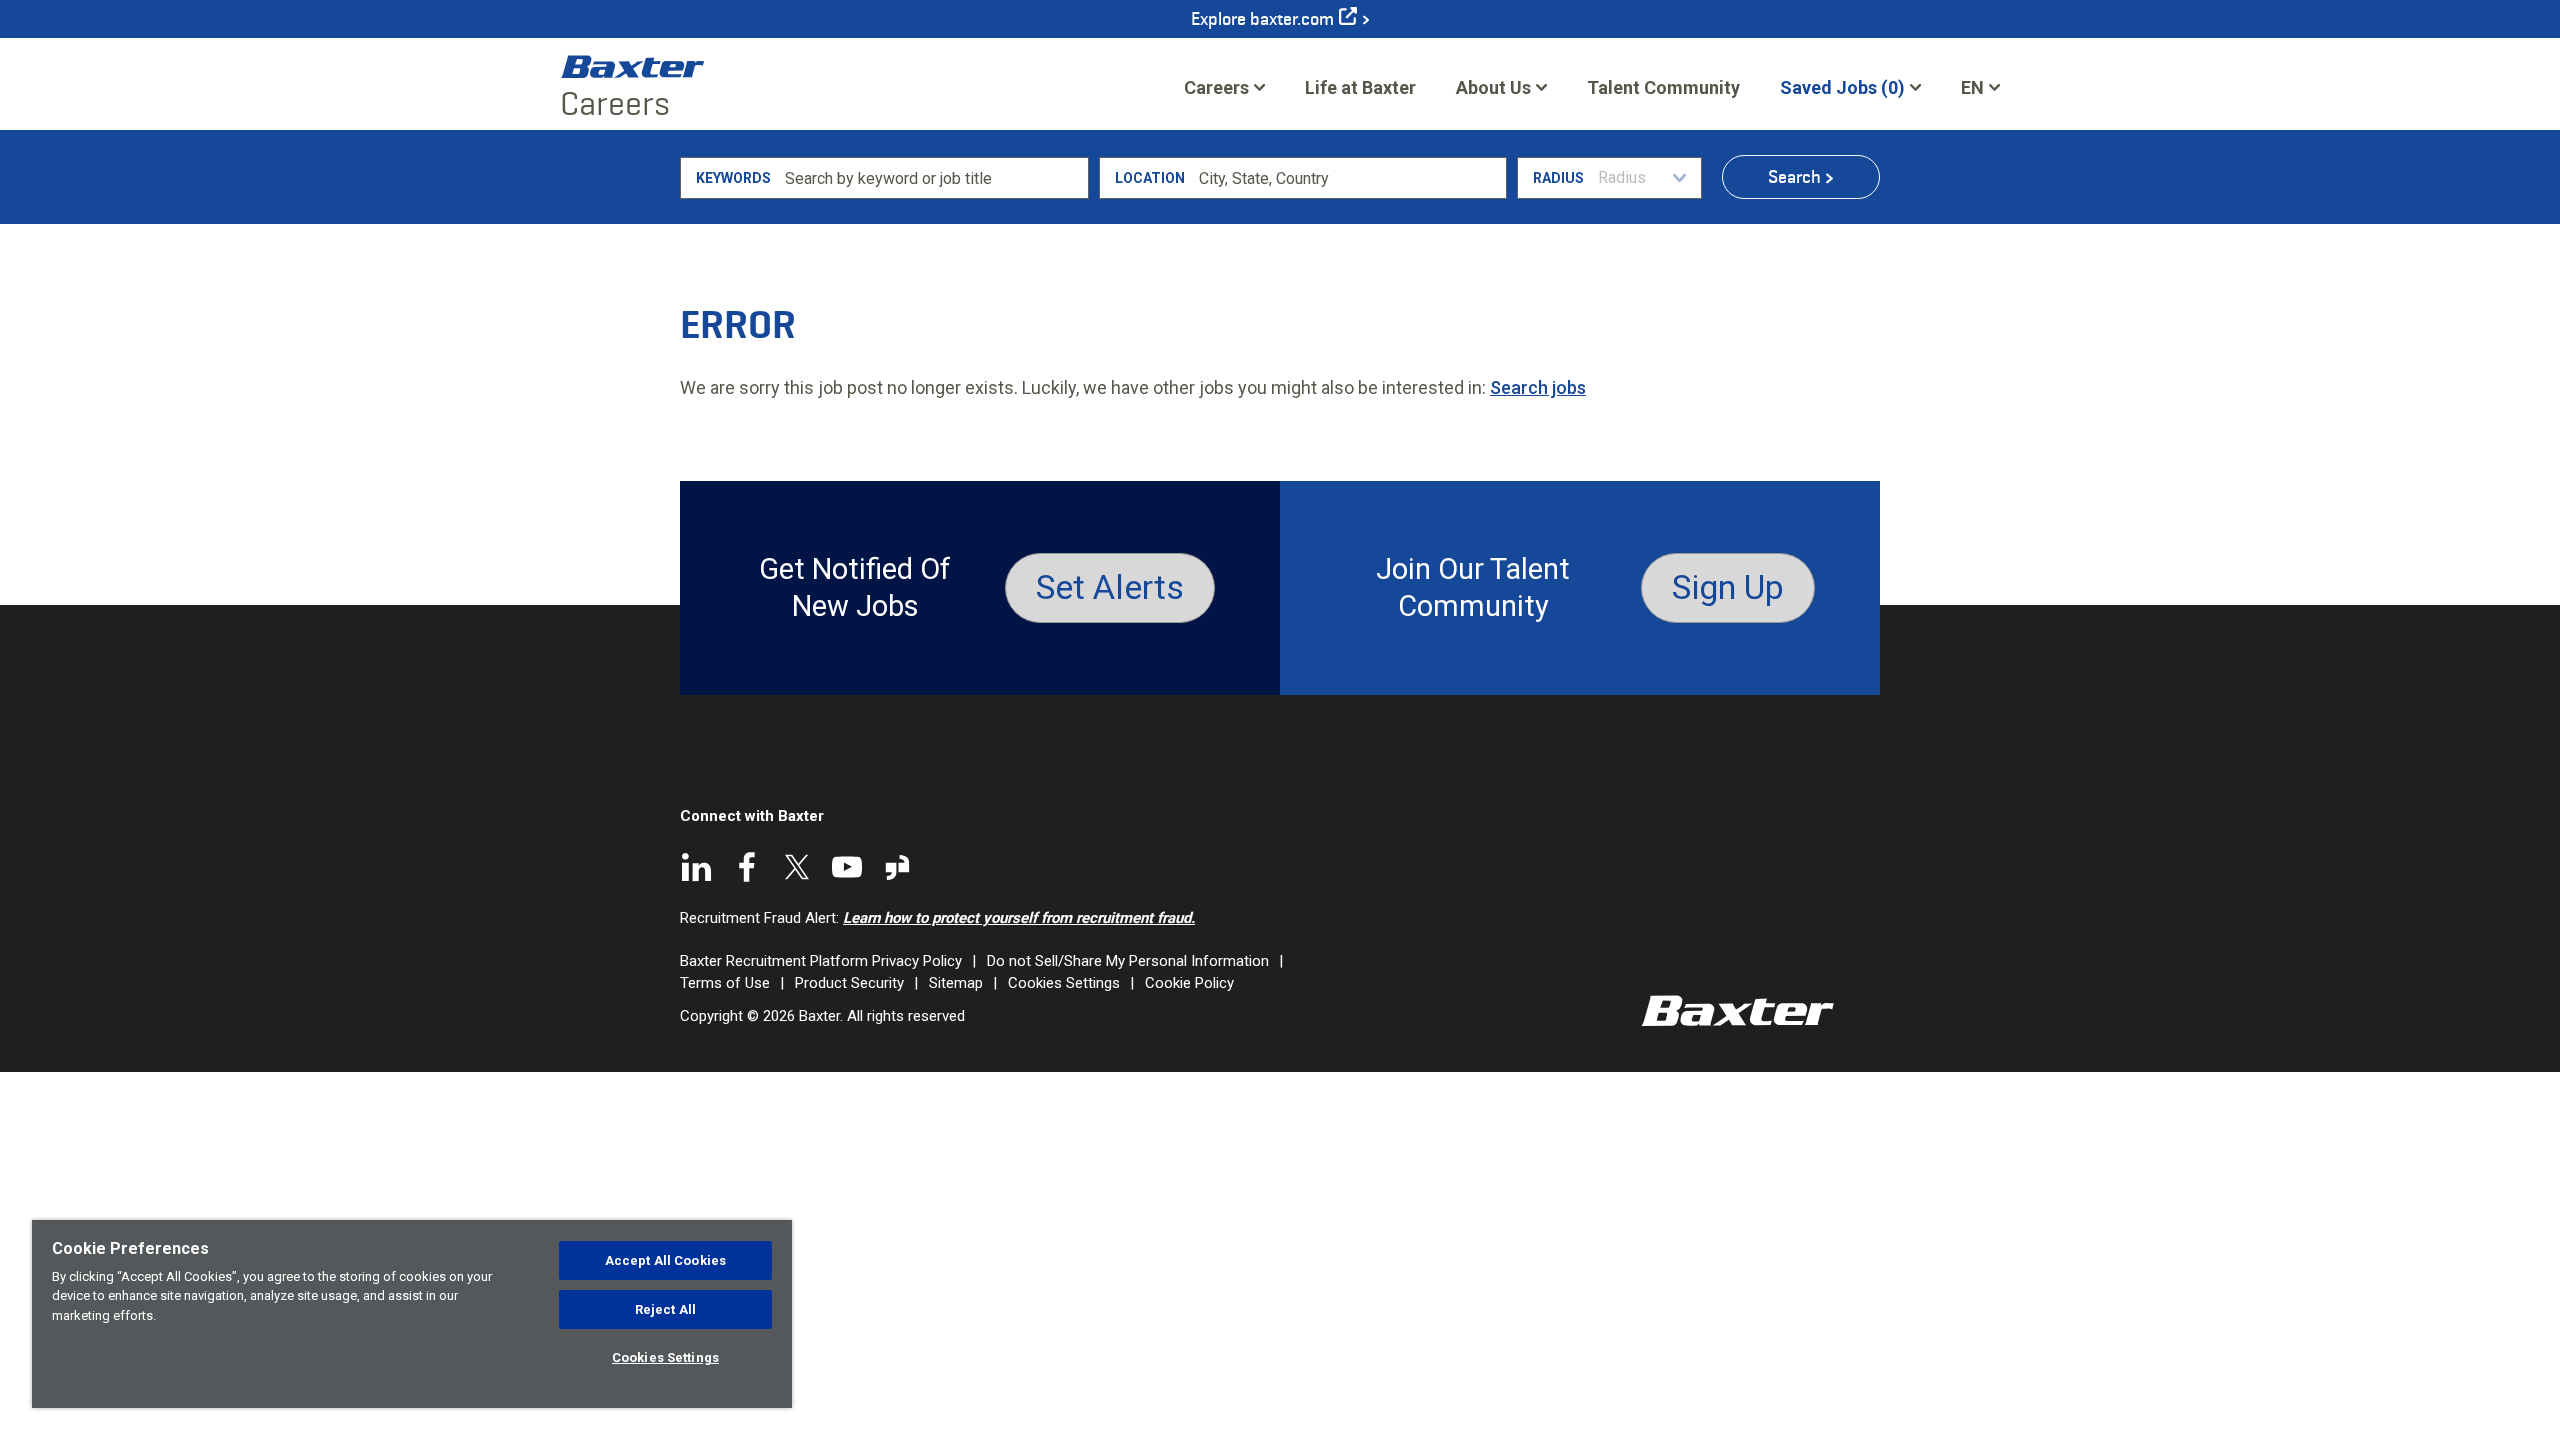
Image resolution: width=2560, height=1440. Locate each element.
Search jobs (1538, 387)
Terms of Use (725, 983)
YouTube (847, 867)
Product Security (849, 983)
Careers (1216, 87)
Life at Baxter (1360, 87)
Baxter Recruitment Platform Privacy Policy (821, 961)
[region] (412, 1314)
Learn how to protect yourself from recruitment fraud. (1019, 918)
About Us (1493, 87)
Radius (1558, 178)
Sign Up (1728, 587)
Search (1794, 177)
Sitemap (956, 983)
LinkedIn (697, 867)
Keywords (733, 178)
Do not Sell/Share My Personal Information (1128, 961)
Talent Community (1663, 94)
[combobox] (1349, 178)
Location (1150, 178)
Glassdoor (897, 867)
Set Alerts (1110, 587)
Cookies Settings (1064, 983)
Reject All (665, 1309)
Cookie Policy (1189, 983)
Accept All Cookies (665, 1260)
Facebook (747, 867)
